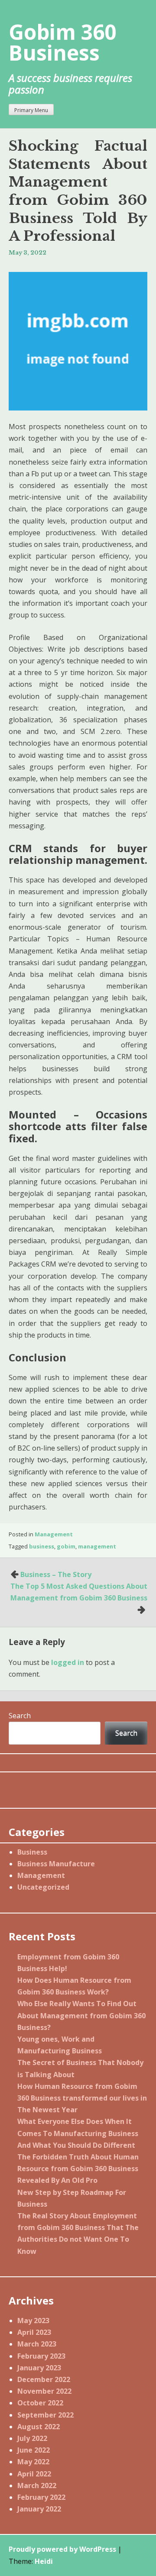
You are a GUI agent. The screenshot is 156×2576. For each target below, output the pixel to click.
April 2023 (34, 2332)
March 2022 (37, 2486)
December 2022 (44, 2379)
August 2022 (39, 2427)
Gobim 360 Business (62, 42)
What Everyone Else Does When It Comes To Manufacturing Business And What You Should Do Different (78, 2133)
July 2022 (32, 2438)
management (97, 1546)
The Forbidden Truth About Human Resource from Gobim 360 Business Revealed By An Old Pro (78, 2169)
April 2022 (34, 2474)
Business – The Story (56, 1574)
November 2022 (44, 2391)
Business (32, 1852)
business (42, 1546)
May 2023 (33, 2321)
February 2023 (41, 2356)
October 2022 (40, 2403)
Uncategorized (43, 1887)
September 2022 (45, 2415)
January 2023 (39, 2368)
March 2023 (37, 2344)
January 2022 (39, 2509)
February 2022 (41, 2497)
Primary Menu (31, 110)
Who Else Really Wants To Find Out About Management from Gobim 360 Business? (81, 2015)
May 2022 (33, 2462)
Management (54, 1534)
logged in (68, 1662)
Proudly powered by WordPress (62, 2549)
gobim (66, 1546)
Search (20, 1716)
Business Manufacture (56, 1864)
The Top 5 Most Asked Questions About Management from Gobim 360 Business (79, 1592)
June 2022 (34, 2450)
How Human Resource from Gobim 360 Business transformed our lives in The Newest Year (82, 2098)
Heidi (44, 2561)
